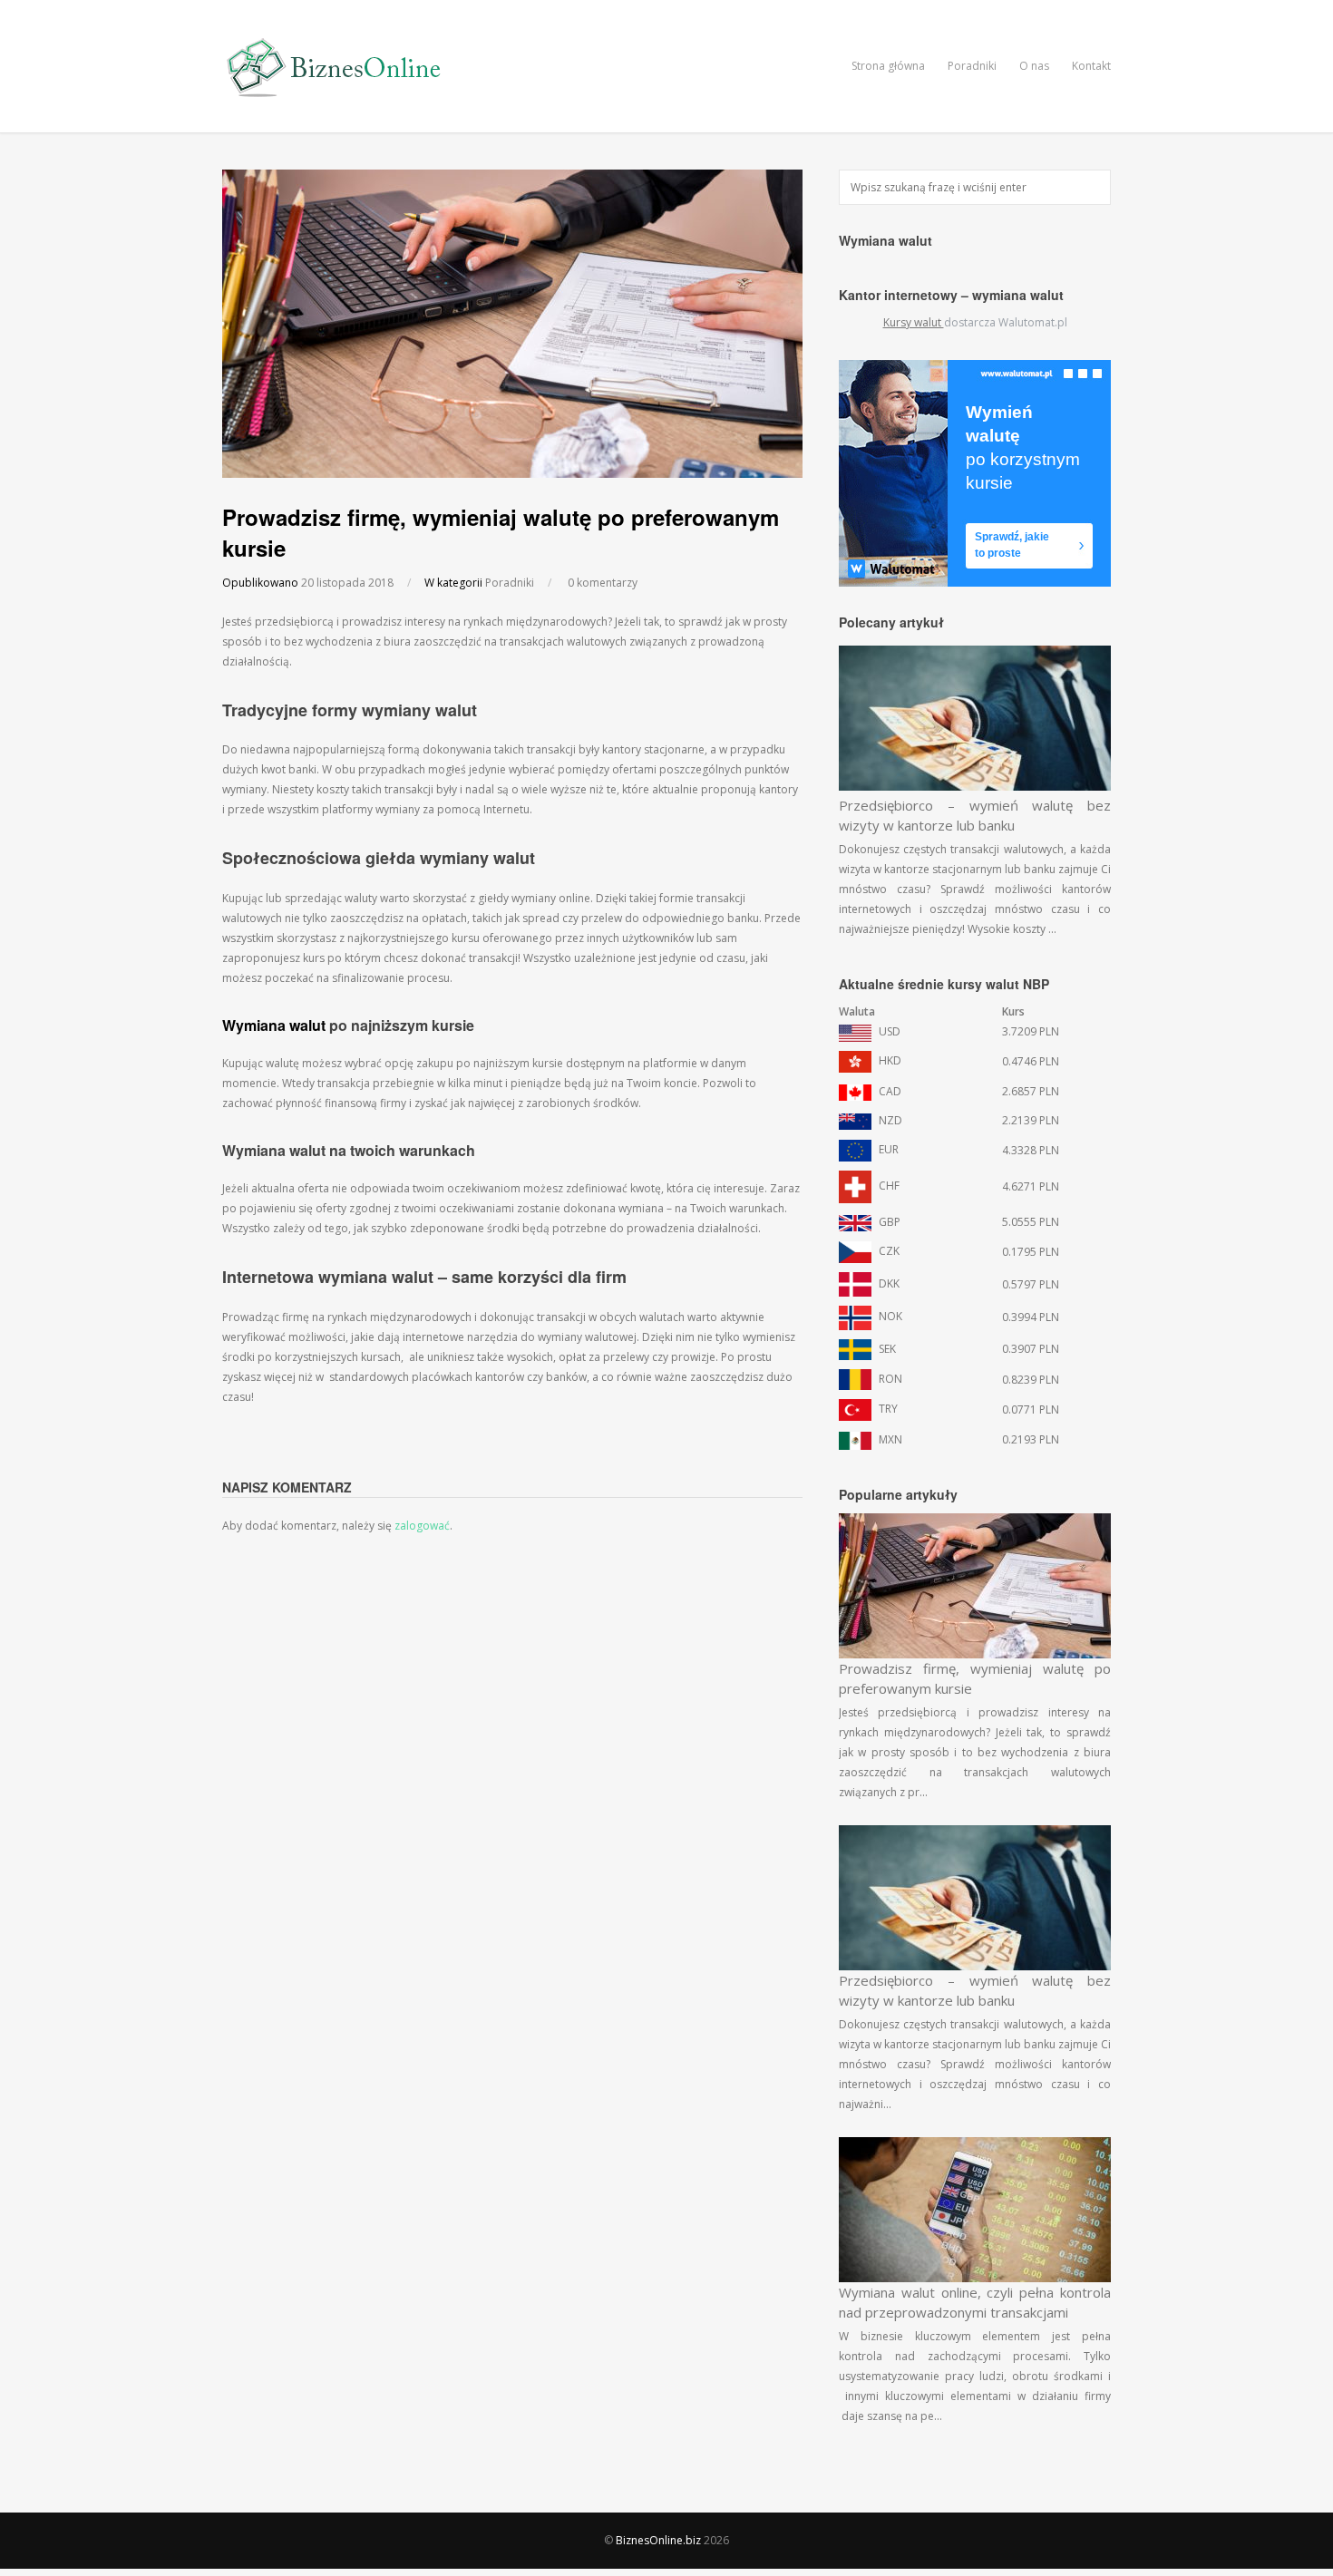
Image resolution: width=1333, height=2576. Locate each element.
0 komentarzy (603, 583)
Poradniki (972, 66)
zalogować (422, 1526)
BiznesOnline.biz (658, 2540)
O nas (1034, 66)
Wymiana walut (274, 1025)
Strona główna (888, 66)
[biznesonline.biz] (336, 95)
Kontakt (1091, 66)
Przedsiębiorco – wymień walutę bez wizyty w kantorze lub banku (975, 815)
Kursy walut (914, 322)
